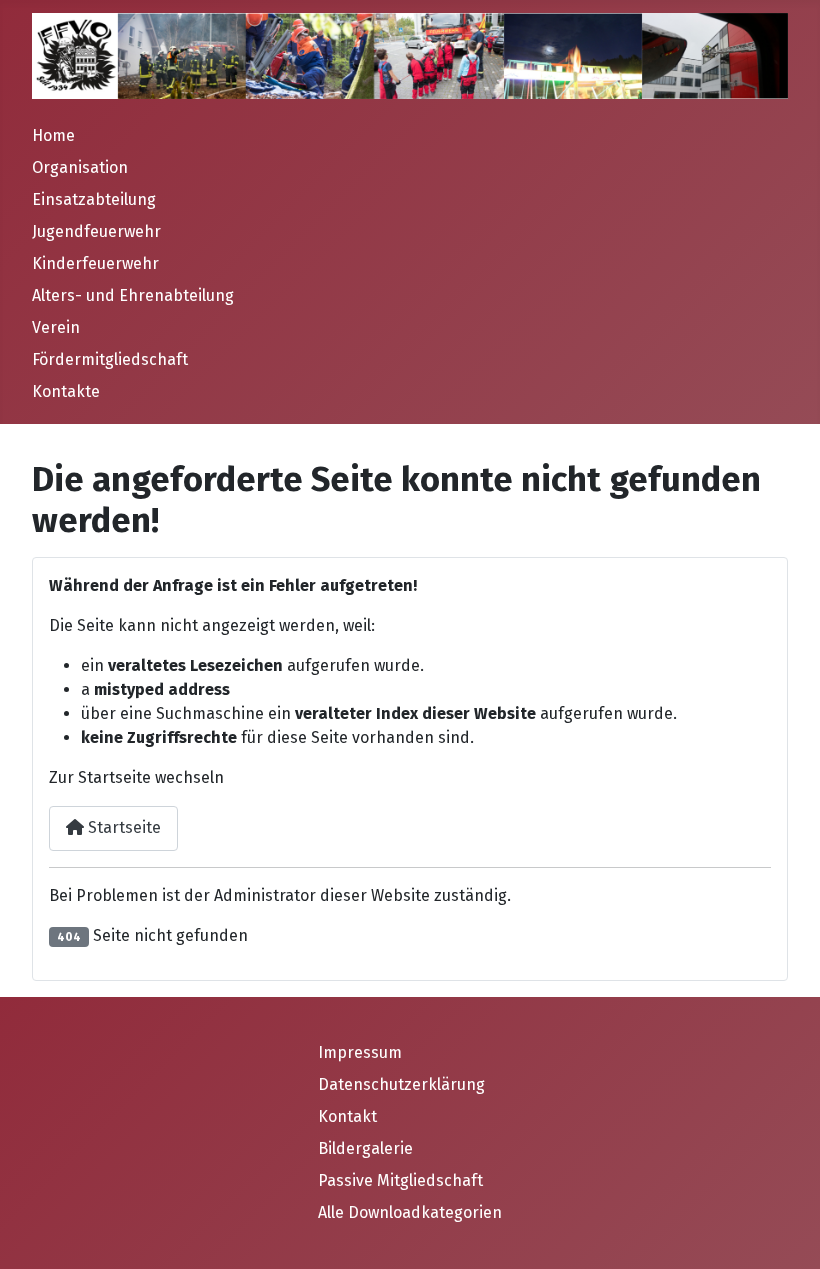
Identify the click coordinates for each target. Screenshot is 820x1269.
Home (53, 135)
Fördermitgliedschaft (110, 359)
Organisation (80, 167)
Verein (56, 327)
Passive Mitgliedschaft (400, 1180)
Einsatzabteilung (94, 199)
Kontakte (66, 391)
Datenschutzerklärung (401, 1084)
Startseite (122, 827)
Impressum (360, 1052)
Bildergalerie (365, 1148)
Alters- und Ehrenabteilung (133, 295)
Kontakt (347, 1116)
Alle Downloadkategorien (410, 1212)
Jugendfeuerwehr (96, 231)
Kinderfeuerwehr (95, 263)
